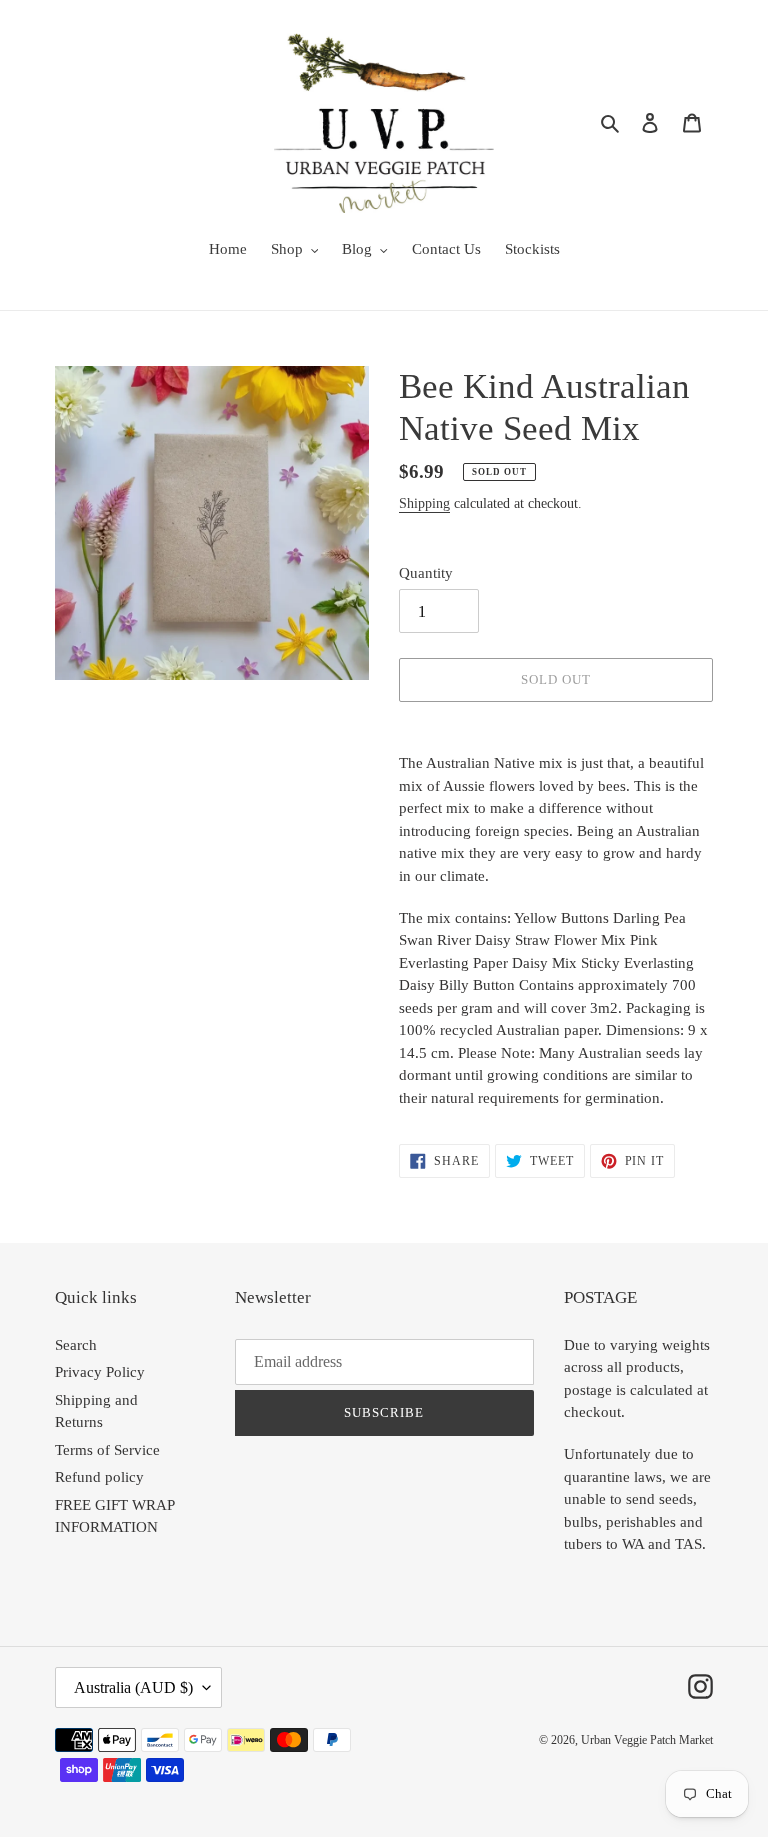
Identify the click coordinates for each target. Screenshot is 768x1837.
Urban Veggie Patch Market (647, 1740)
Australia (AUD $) (133, 1687)
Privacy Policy (100, 1372)
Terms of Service (107, 1450)
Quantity (426, 573)
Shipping (424, 503)
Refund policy (99, 1477)
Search (76, 1345)
